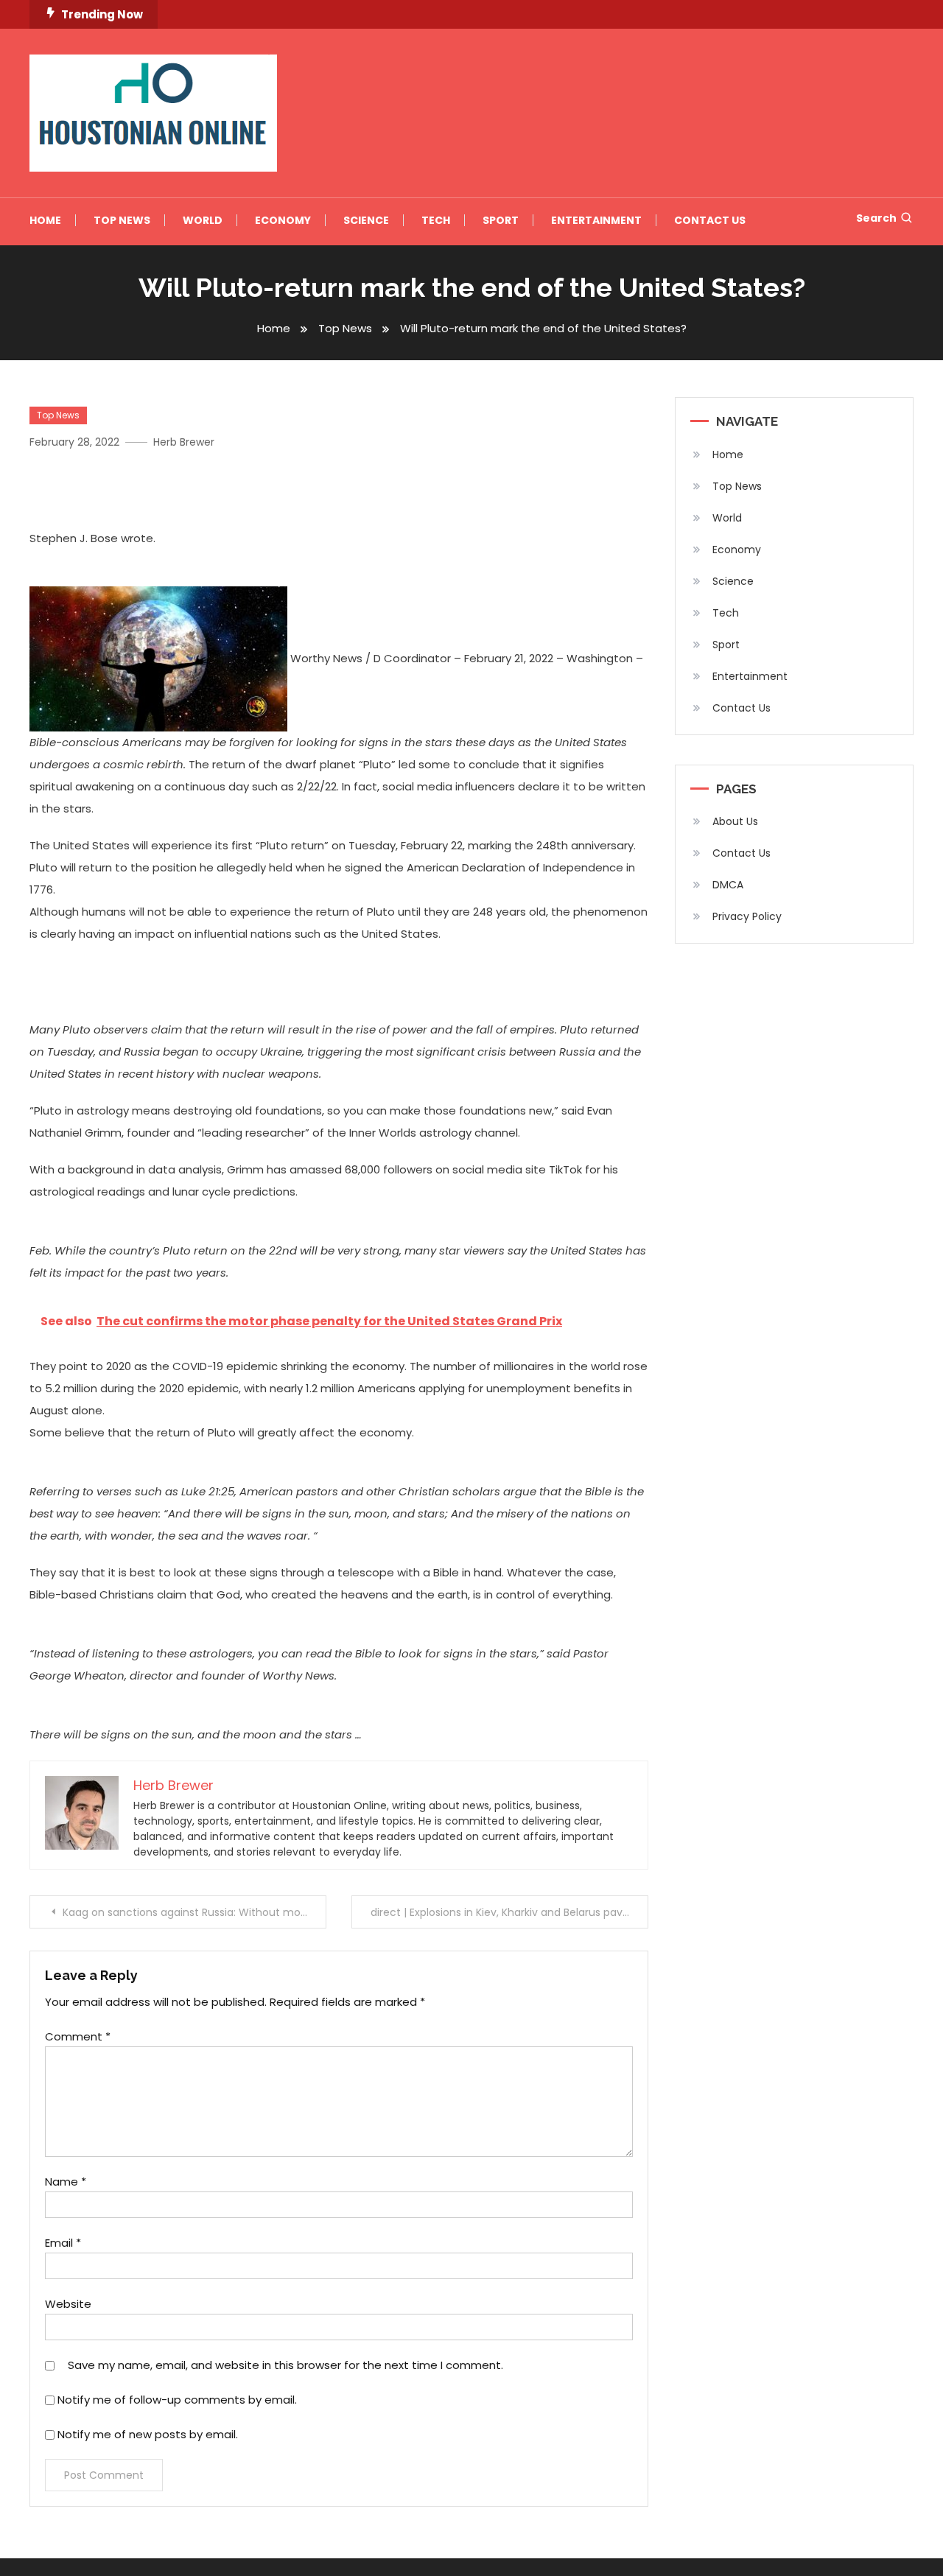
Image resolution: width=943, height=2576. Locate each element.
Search (876, 218)
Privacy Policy (747, 916)
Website (68, 2304)
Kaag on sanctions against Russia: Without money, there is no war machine (194, 1912)
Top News (122, 220)
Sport (501, 220)
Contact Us (710, 220)
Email (63, 2243)
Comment (78, 2036)
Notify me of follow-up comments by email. (177, 2400)
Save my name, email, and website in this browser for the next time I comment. (285, 2365)
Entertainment (596, 220)
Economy (283, 220)
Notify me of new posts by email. (148, 2434)
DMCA (728, 885)
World (203, 220)
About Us (735, 821)
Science (366, 220)
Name (66, 2182)
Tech (436, 220)
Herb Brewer (184, 442)
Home (45, 220)
